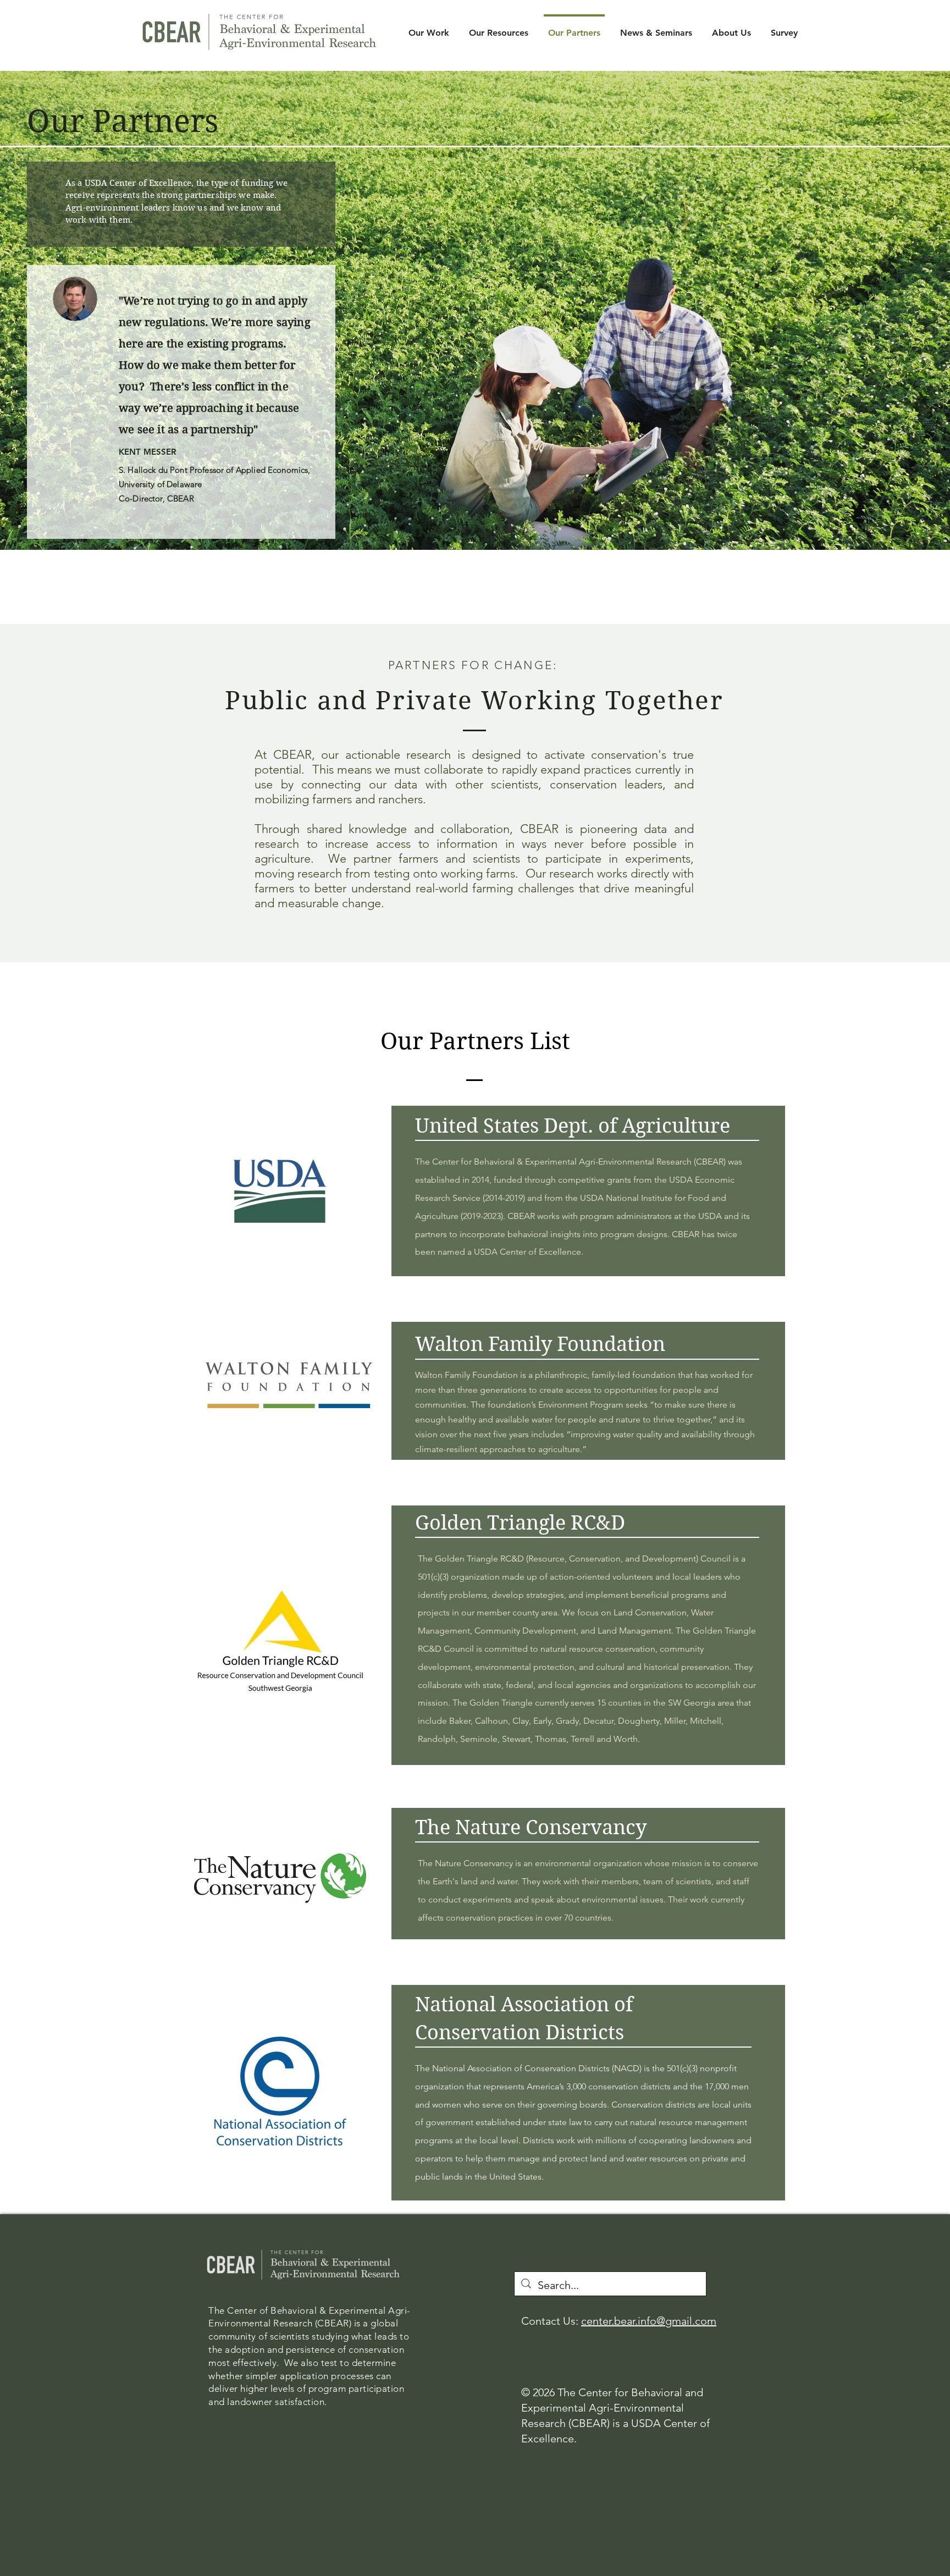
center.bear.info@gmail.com (649, 2321)
